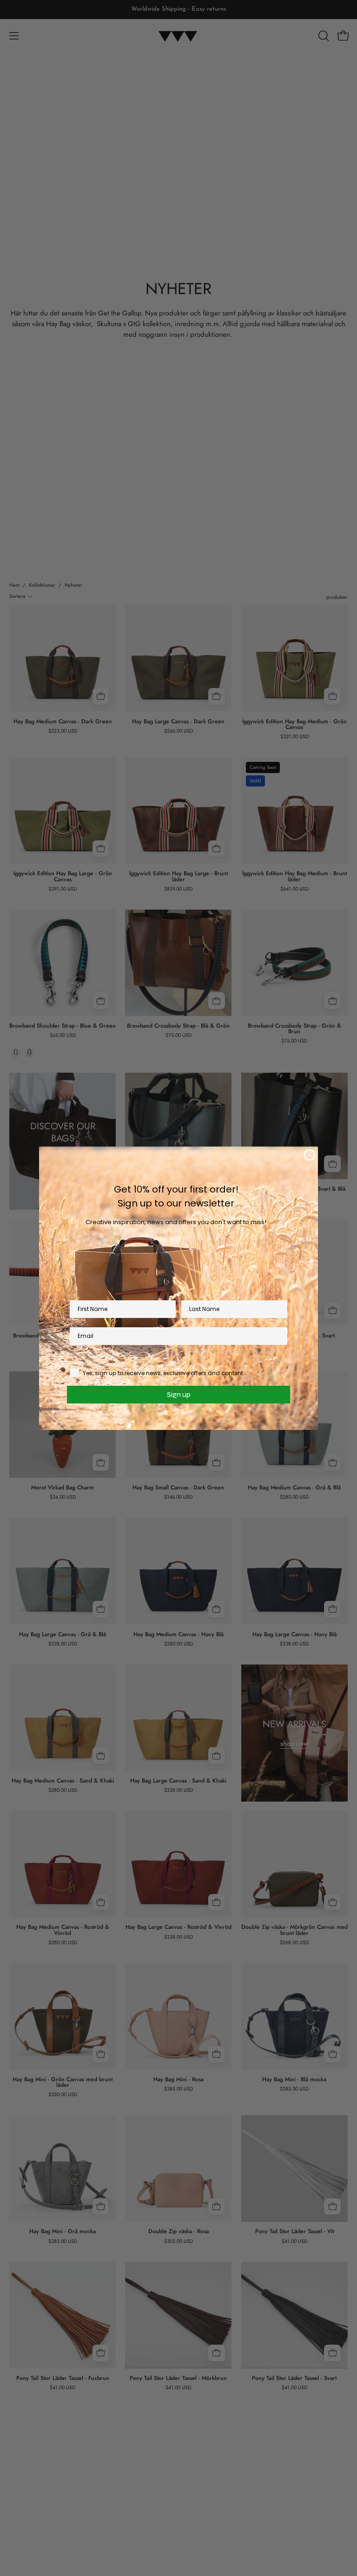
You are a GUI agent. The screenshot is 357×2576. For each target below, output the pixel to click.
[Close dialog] (310, 1155)
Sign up (179, 1394)
